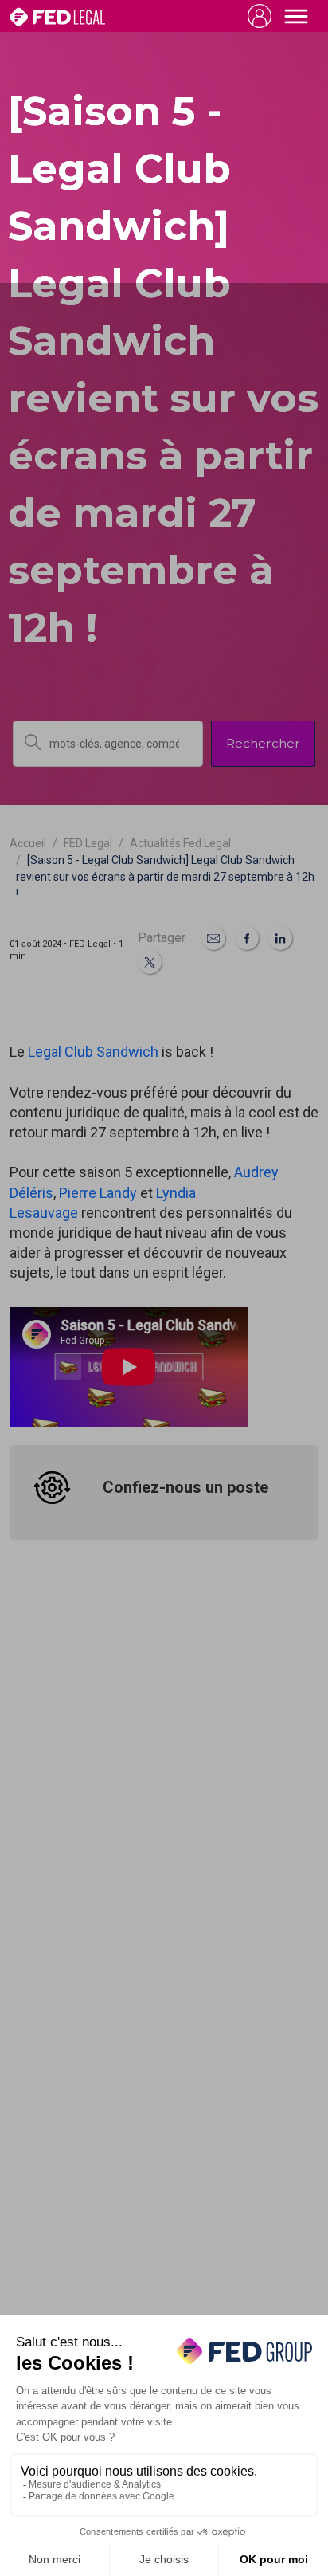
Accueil (28, 843)
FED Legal (88, 843)
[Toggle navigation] (296, 16)
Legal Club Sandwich (93, 1052)
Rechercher (263, 743)
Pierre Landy (98, 1193)
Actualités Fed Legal (180, 843)
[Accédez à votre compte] (260, 16)
